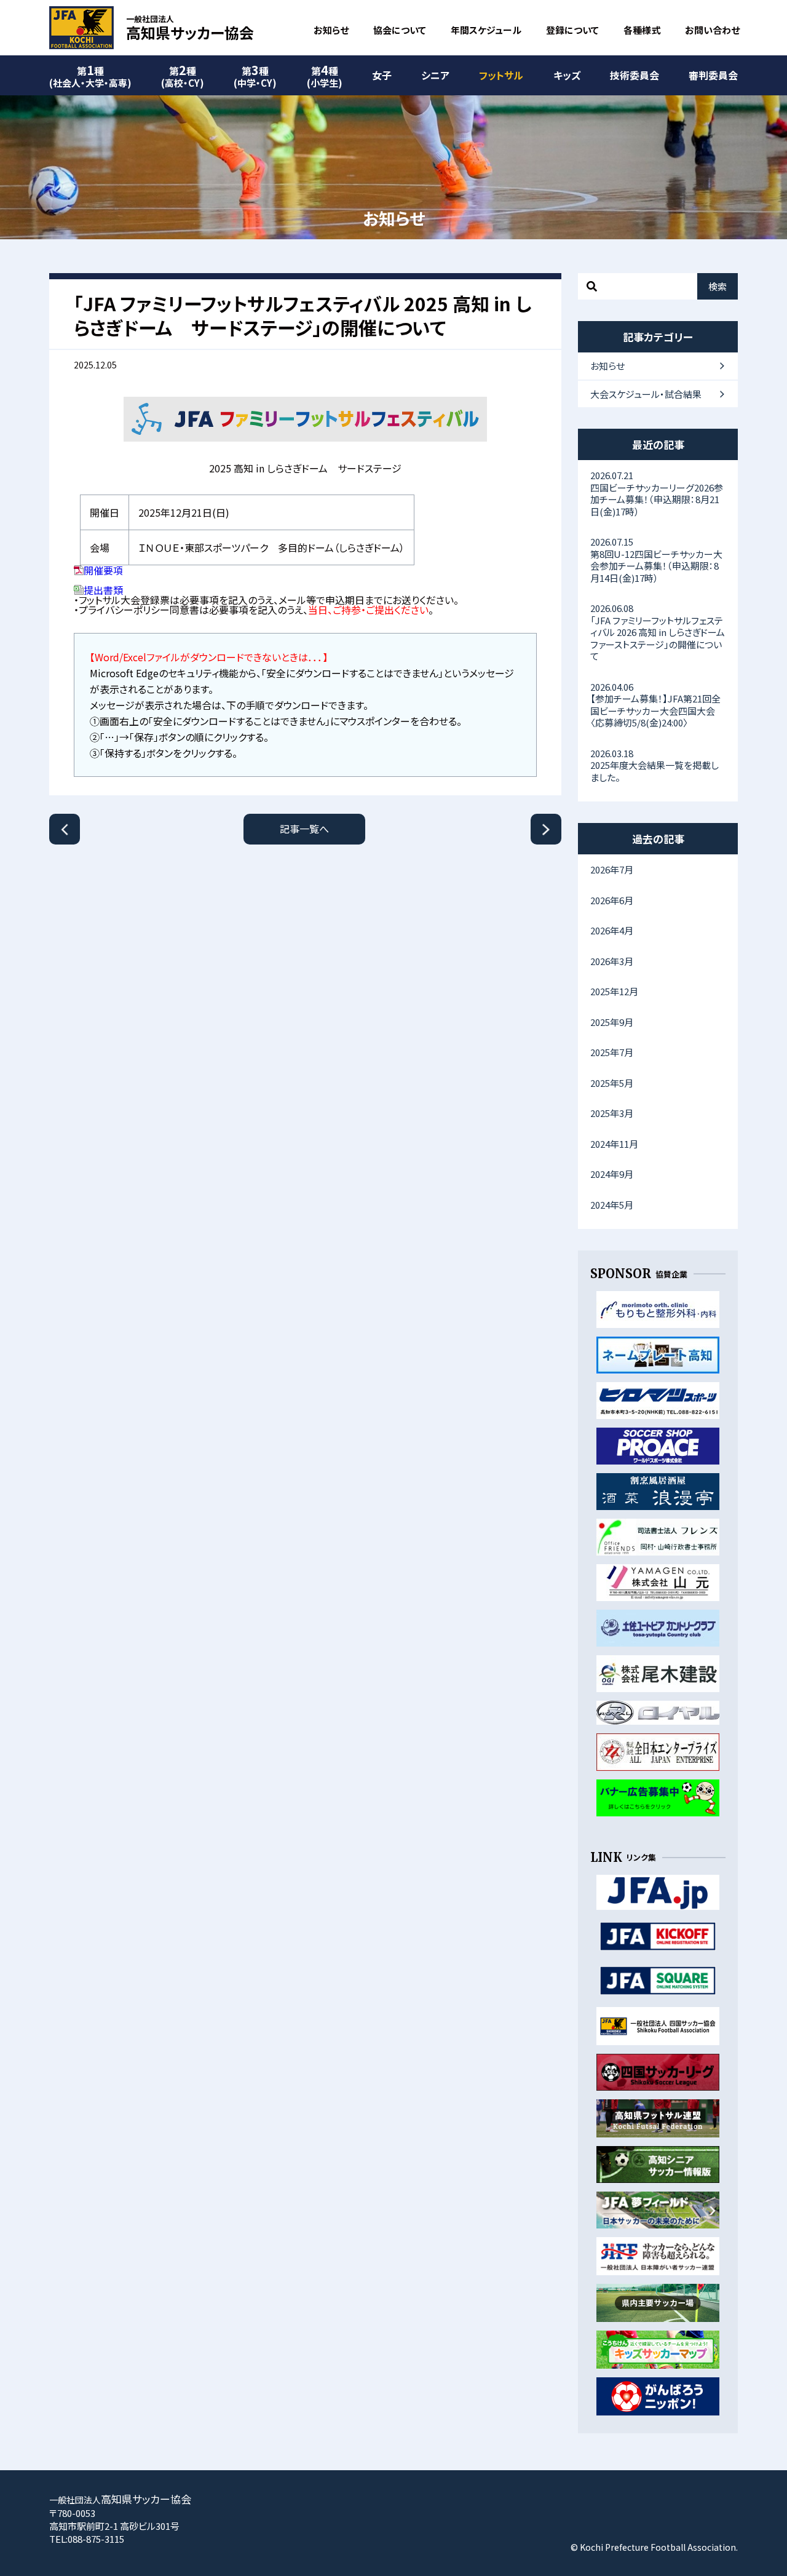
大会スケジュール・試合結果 (646, 394)
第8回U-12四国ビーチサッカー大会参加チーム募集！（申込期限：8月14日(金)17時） (656, 560)
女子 (382, 75)
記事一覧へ (304, 829)
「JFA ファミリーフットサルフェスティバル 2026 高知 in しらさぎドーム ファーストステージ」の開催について (662, 632)
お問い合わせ (712, 30)
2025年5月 (612, 1083)
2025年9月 (612, 1022)
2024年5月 (612, 1205)
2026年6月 (612, 900)
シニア (435, 75)
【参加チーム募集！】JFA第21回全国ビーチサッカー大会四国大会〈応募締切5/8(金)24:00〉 (655, 705)
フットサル (501, 75)
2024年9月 (612, 1174)
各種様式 (642, 30)
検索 (718, 286)
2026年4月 (612, 930)
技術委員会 (635, 75)
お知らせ (331, 30)
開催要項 (103, 570)
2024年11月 (614, 1144)
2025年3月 (612, 1113)
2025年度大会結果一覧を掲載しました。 (655, 765)
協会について (400, 30)
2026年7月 (612, 869)
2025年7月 (612, 1052)
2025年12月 (614, 991)
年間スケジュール (486, 30)
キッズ (567, 75)
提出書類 (103, 590)
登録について (572, 30)
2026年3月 (612, 961)
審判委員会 (713, 75)
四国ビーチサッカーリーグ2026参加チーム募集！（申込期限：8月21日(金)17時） (657, 493)
